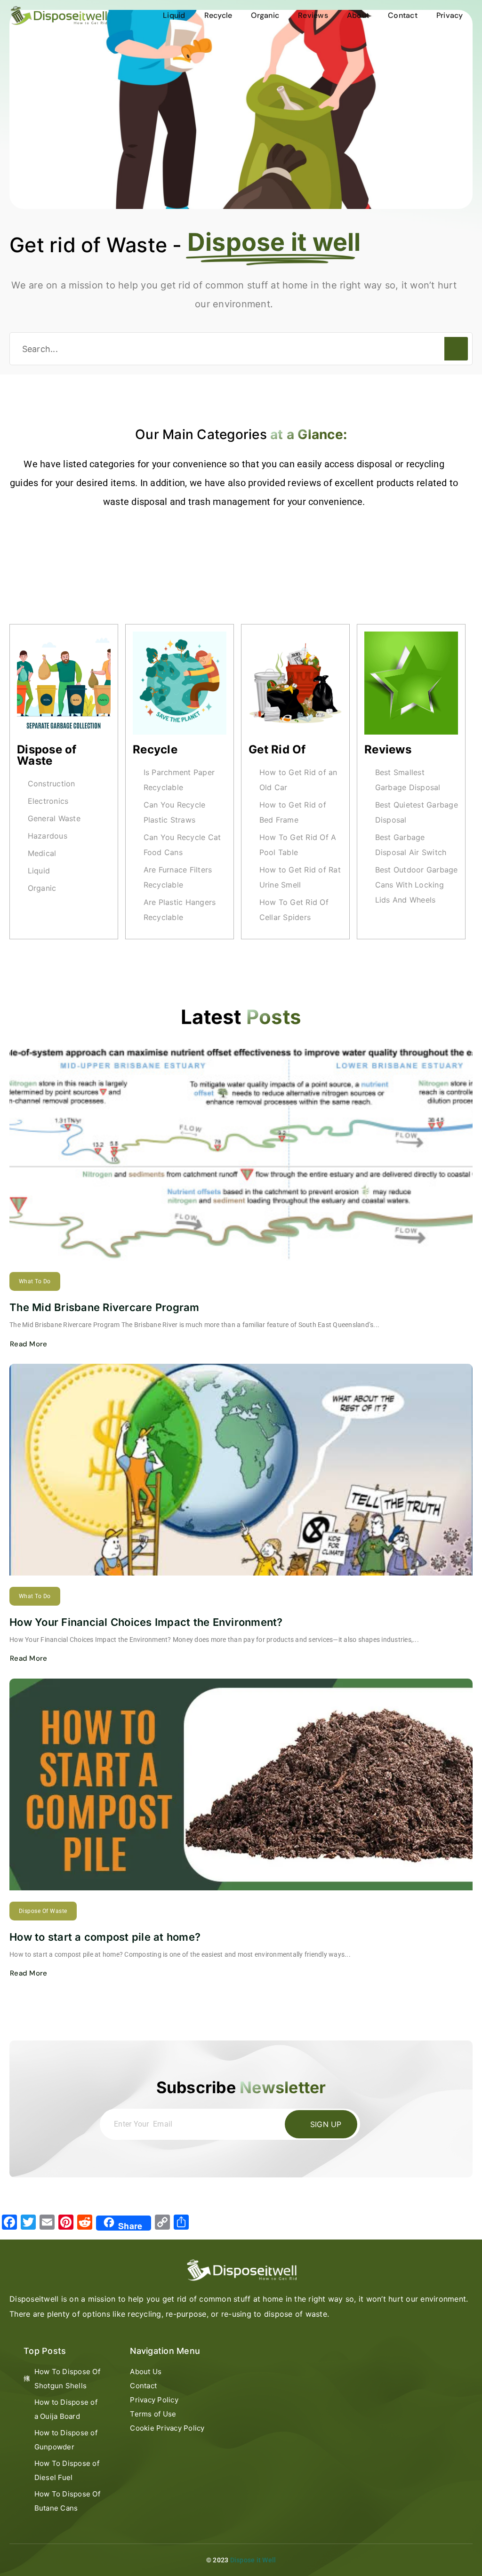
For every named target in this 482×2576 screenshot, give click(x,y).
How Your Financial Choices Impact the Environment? (146, 1622)
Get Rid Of (277, 749)
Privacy (450, 15)
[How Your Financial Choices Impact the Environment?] (241, 1470)
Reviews (313, 15)
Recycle (218, 15)
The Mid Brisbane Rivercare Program (104, 1307)
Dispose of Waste (47, 755)
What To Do (35, 1281)
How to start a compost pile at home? (105, 1937)
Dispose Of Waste (43, 1911)
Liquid (174, 15)
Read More (28, 1344)
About (358, 15)
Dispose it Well (253, 2560)
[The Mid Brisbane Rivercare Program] (241, 1155)
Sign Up (326, 2124)
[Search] (456, 349)
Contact (403, 15)
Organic (265, 15)
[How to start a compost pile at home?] (241, 1784)
